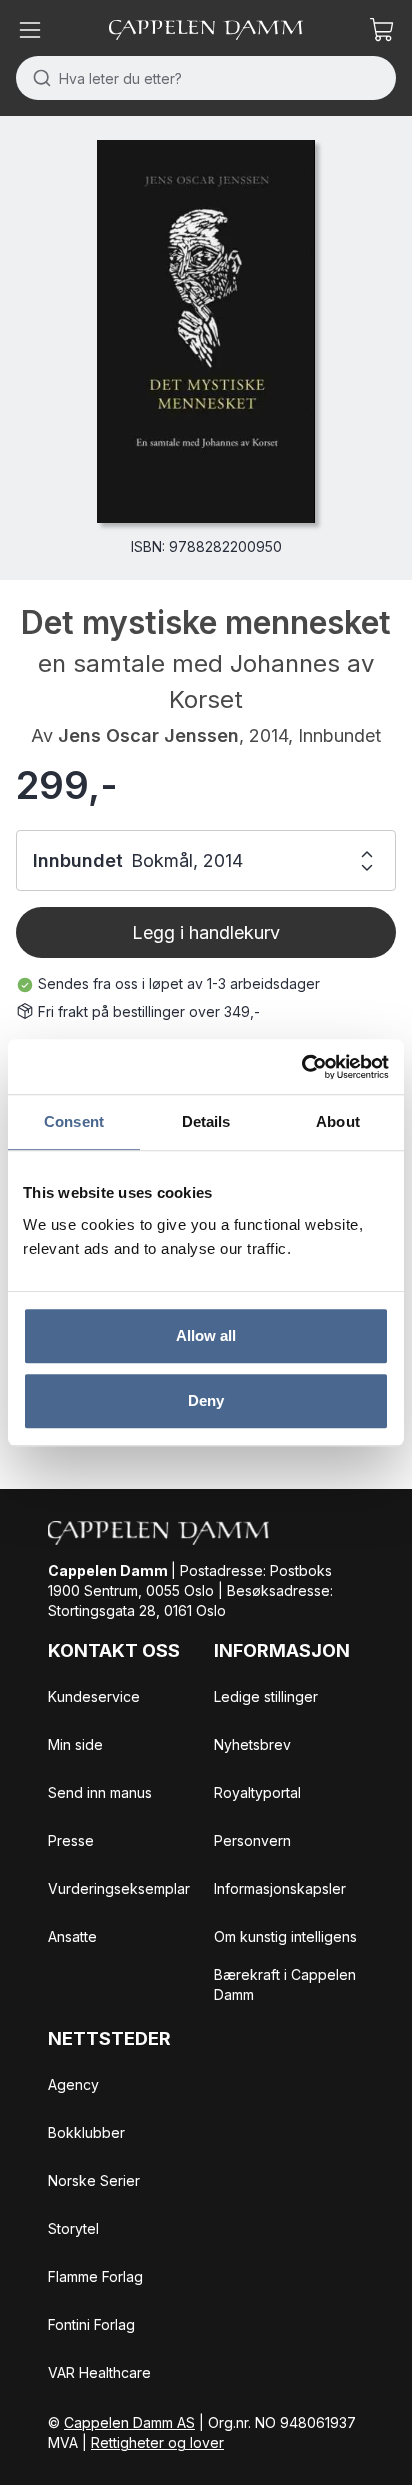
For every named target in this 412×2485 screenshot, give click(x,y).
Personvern (252, 1840)
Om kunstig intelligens (285, 1936)
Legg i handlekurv (206, 932)
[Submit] (37, 78)
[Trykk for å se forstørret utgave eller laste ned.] (206, 331)
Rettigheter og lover (157, 2442)
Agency (73, 2084)
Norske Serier (94, 2180)
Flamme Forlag (95, 2276)
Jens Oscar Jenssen (148, 735)
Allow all (206, 1335)
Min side (75, 1744)
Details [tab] (206, 1121)
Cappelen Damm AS (129, 2422)
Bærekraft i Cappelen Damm (285, 1984)
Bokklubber (86, 2132)
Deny (206, 1400)
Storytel (73, 2228)
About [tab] (338, 1121)
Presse (71, 1840)
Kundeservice (94, 1696)
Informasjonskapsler (280, 1888)
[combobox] (206, 78)
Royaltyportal (257, 1792)
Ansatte (72, 1936)
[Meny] (30, 30)
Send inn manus (100, 1792)
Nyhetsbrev (252, 1744)
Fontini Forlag (91, 2324)
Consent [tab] (74, 1121)
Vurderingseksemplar (119, 1888)
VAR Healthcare (99, 2372)
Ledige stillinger (266, 1696)
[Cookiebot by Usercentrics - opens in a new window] (301, 1067)
